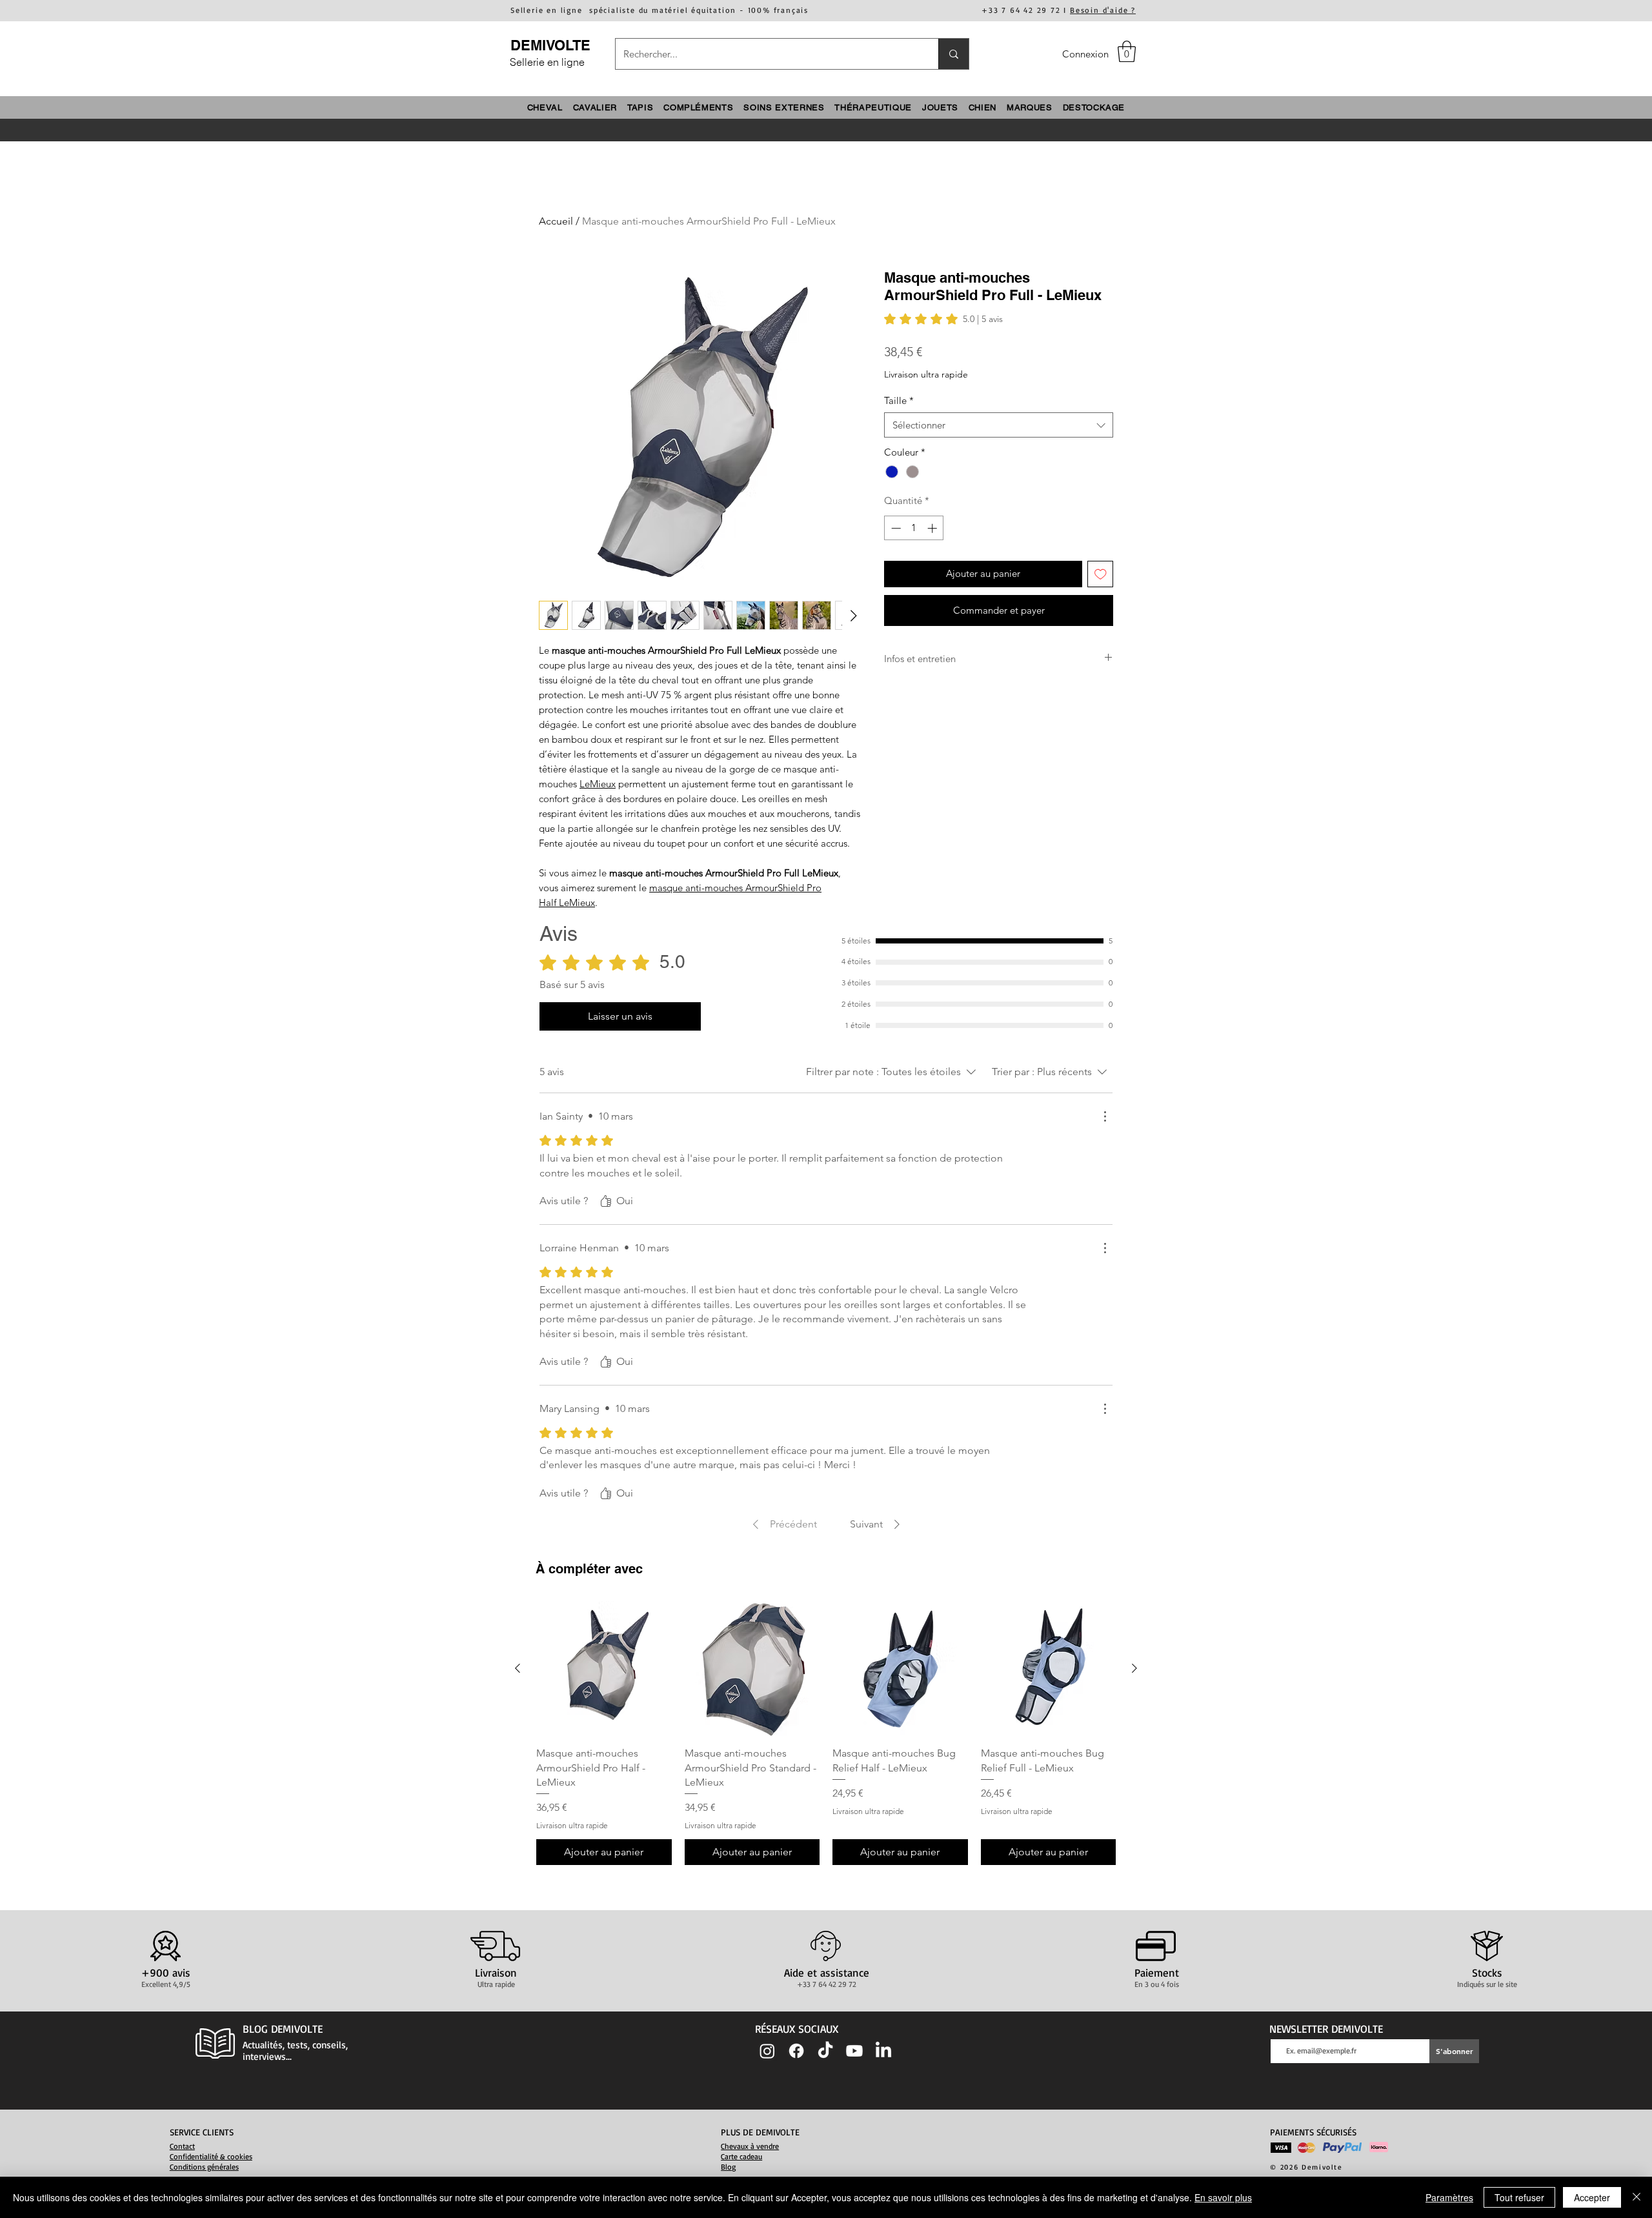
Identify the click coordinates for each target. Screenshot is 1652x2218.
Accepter (1592, 2197)
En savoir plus (1223, 2197)
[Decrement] (895, 528)
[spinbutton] (914, 528)
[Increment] (933, 528)
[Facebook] (796, 2051)
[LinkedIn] (883, 2051)
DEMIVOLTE (550, 45)
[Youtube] (854, 2051)
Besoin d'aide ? (1103, 10)
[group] (826, 1733)
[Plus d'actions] (1105, 1116)
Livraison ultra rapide (926, 374)
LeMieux (598, 784)
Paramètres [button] (1449, 2197)
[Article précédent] (518, 1668)
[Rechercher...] (953, 54)
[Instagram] (767, 2051)
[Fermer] (1637, 2197)
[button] (1127, 51)
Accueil (556, 221)
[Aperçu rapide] (604, 1669)
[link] (943, 319)
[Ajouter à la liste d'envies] (1101, 574)
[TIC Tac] (825, 2051)
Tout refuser (1519, 2197)
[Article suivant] (1134, 1668)
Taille (899, 400)
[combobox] (999, 425)
